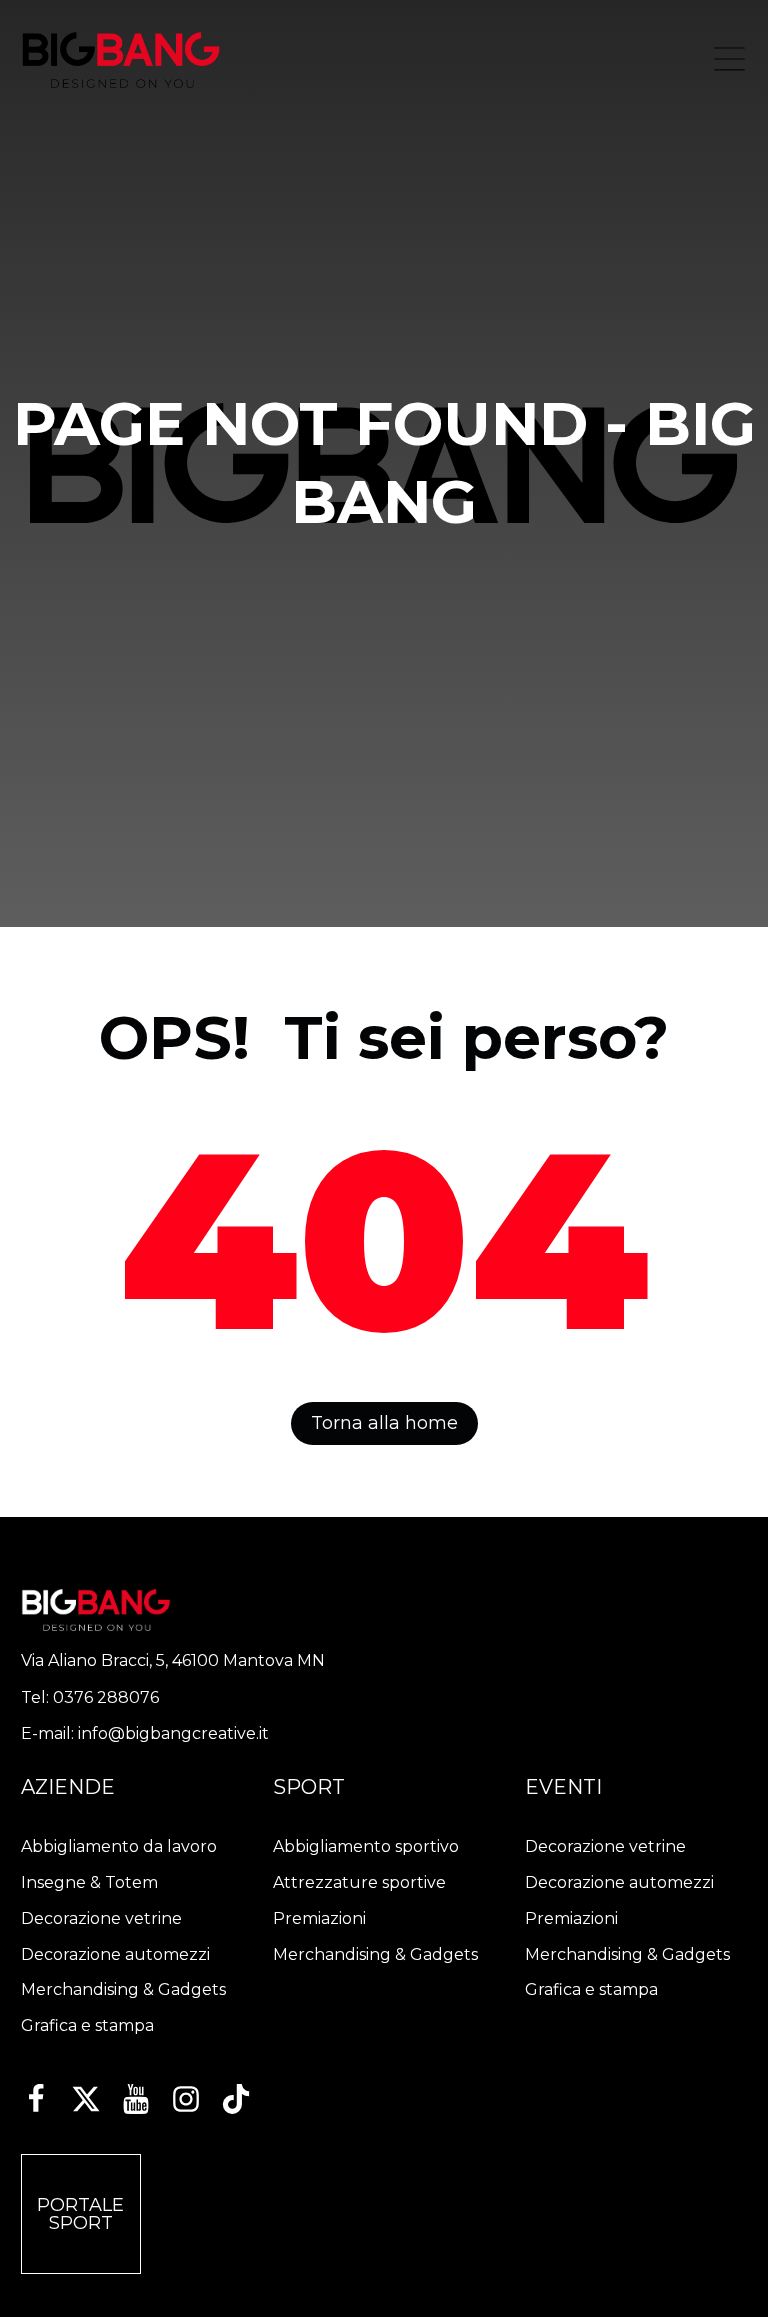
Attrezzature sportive (359, 1882)
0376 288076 (106, 1697)
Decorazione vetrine (101, 1918)
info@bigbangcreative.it (173, 1733)
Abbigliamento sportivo (366, 1846)
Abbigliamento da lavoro (119, 1846)
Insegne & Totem (89, 1882)
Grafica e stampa (87, 2025)
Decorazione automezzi (115, 1954)
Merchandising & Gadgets (123, 1989)
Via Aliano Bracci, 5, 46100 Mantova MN (173, 1660)
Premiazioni (319, 1918)
